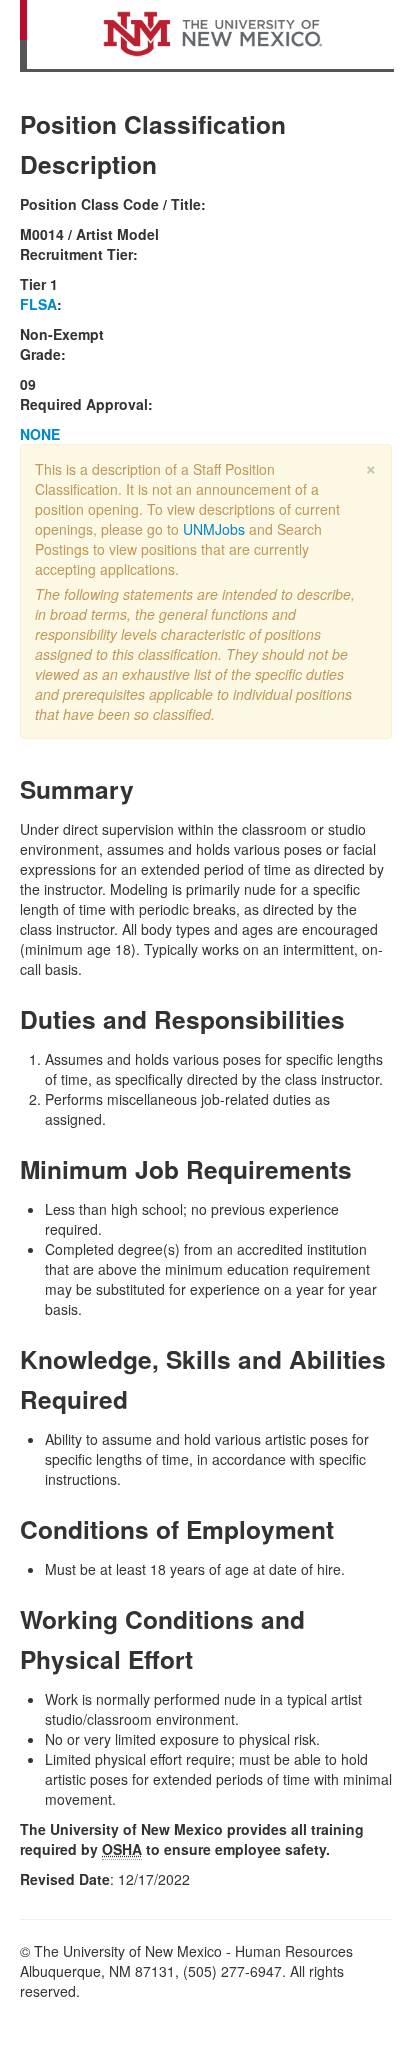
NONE (40, 434)
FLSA (38, 304)
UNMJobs (214, 529)
